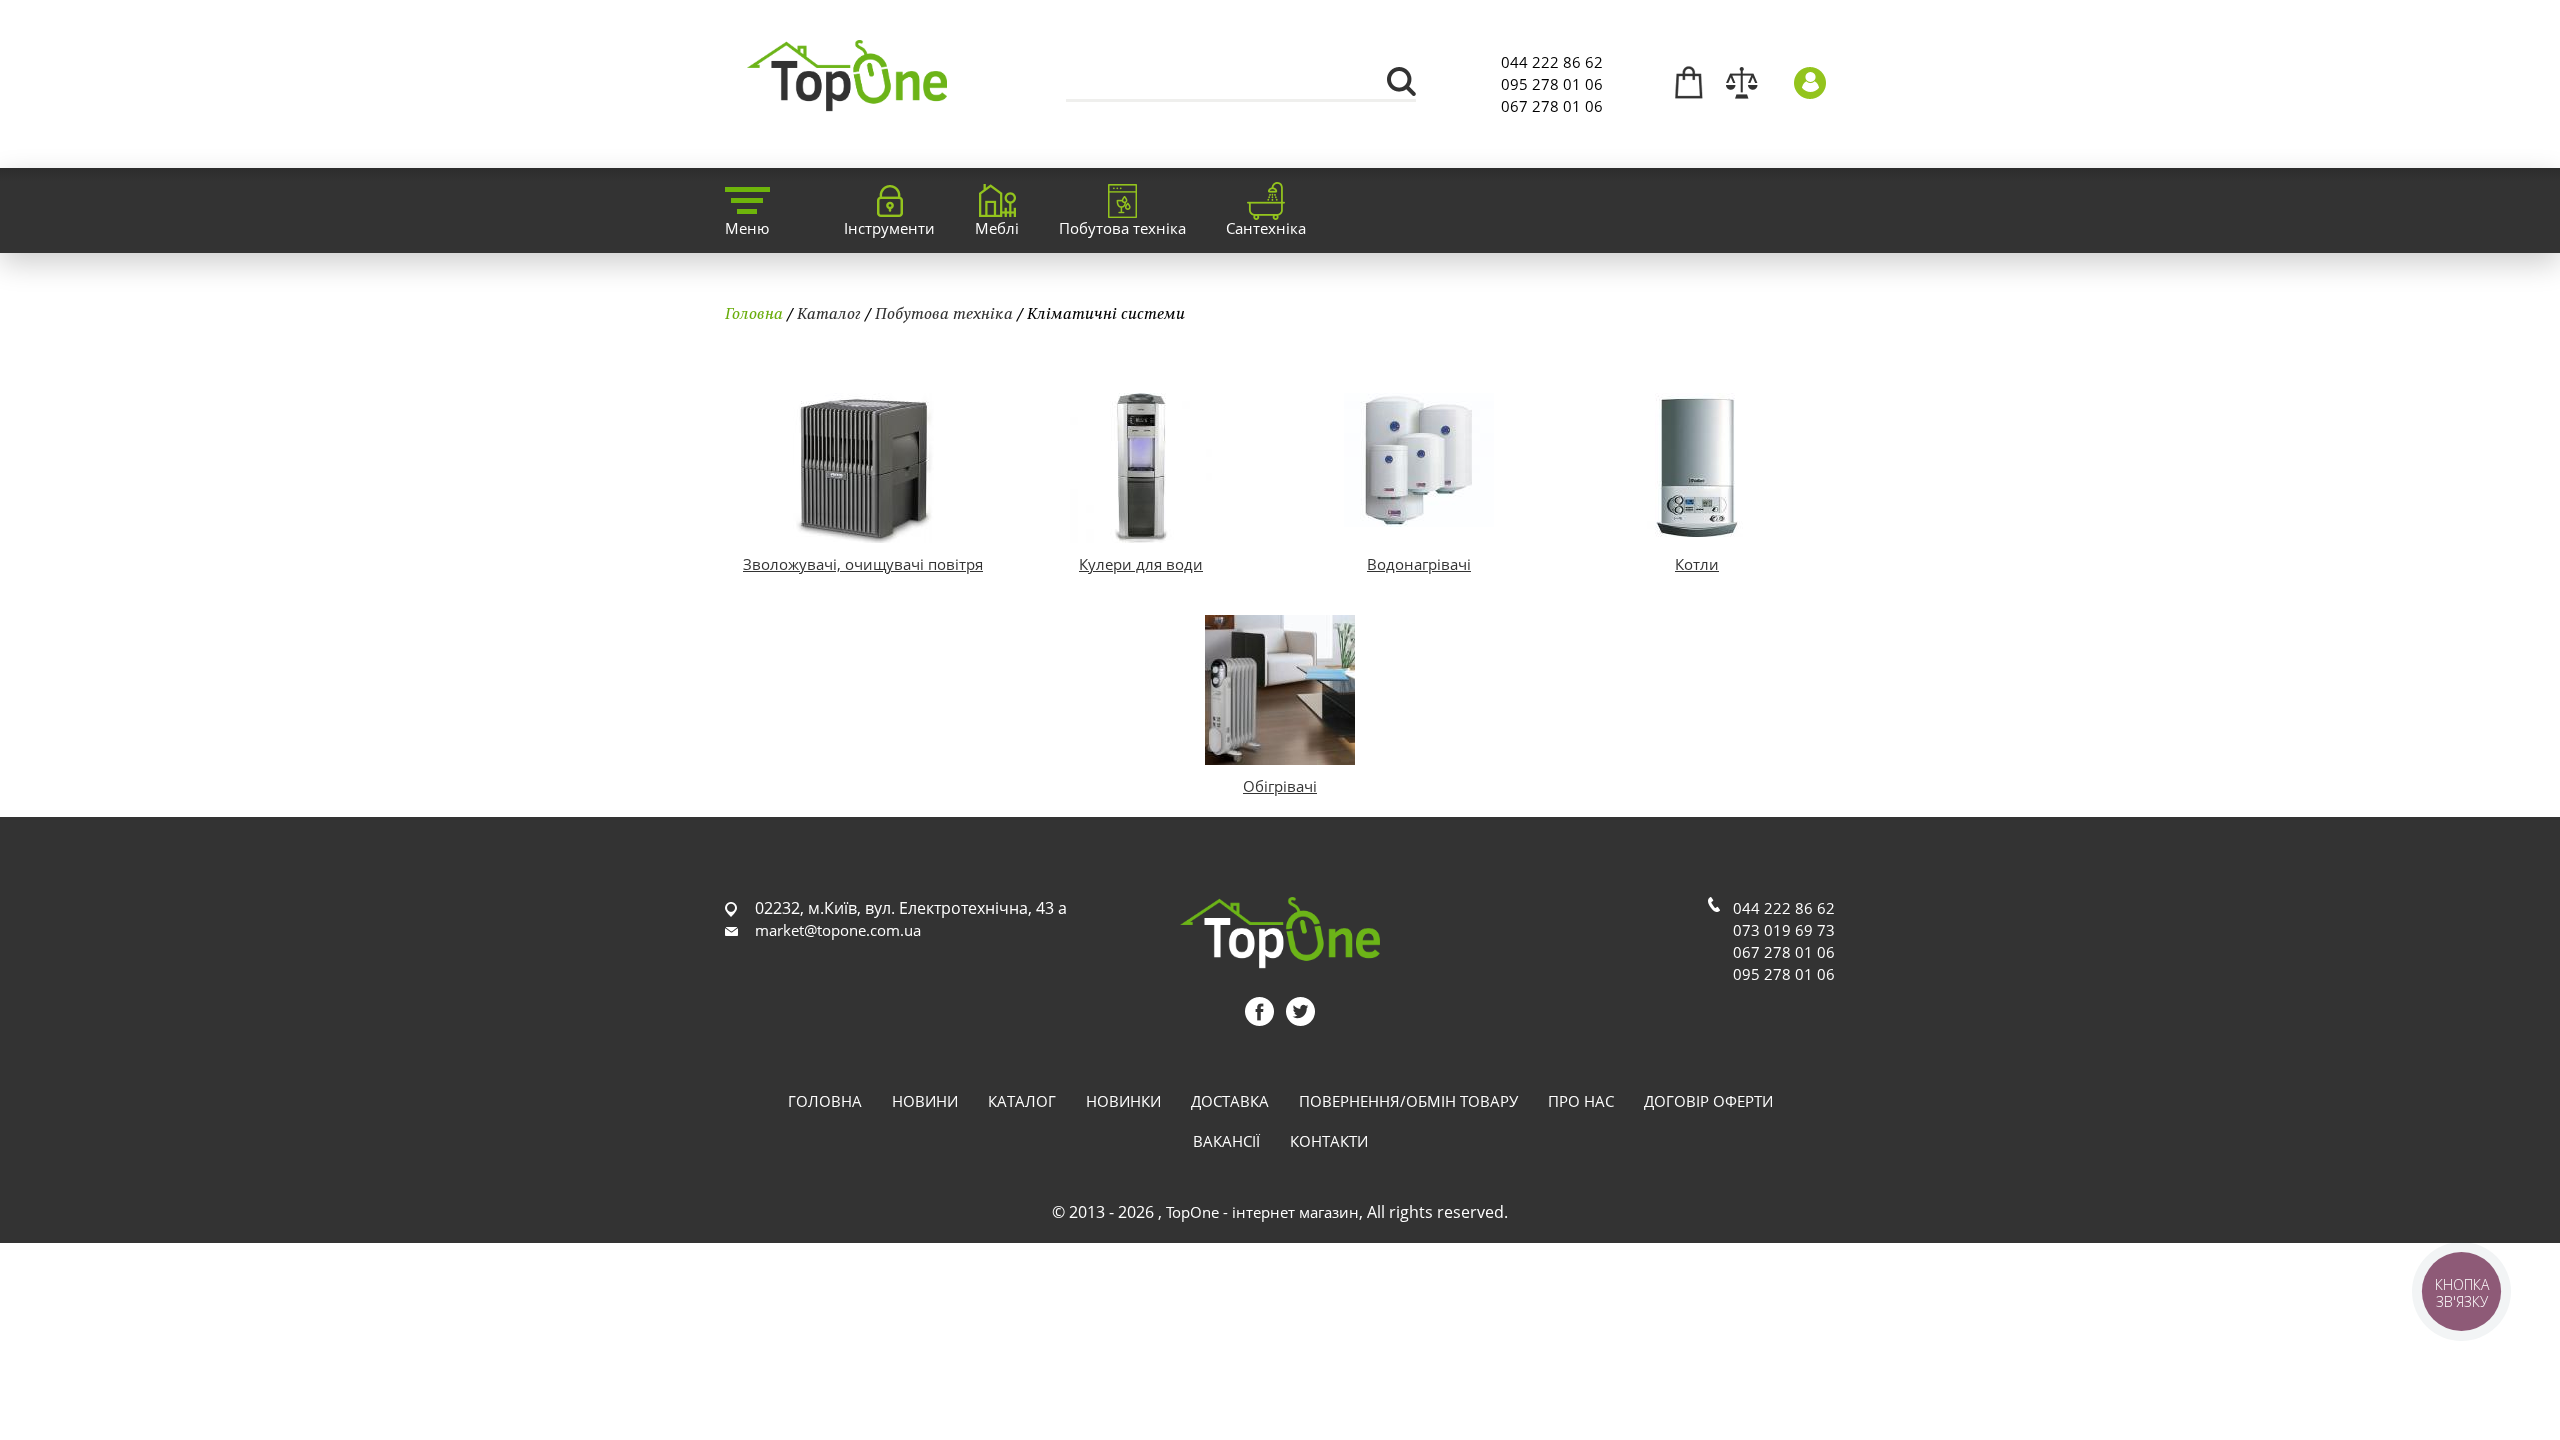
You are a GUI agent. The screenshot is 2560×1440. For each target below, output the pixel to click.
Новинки (1123, 1101)
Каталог (829, 313)
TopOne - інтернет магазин (1262, 1212)
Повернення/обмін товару (1408, 1101)
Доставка (1230, 1101)
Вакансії (1226, 1141)
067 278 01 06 (1552, 106)
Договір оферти (1708, 1101)
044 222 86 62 (1552, 62)
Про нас (1581, 1101)
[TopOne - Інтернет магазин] (847, 99)
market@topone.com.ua (838, 930)
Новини (925, 1101)
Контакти (1329, 1141)
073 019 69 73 (1784, 930)
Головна (754, 313)
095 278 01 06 (1552, 84)
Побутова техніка (944, 313)
